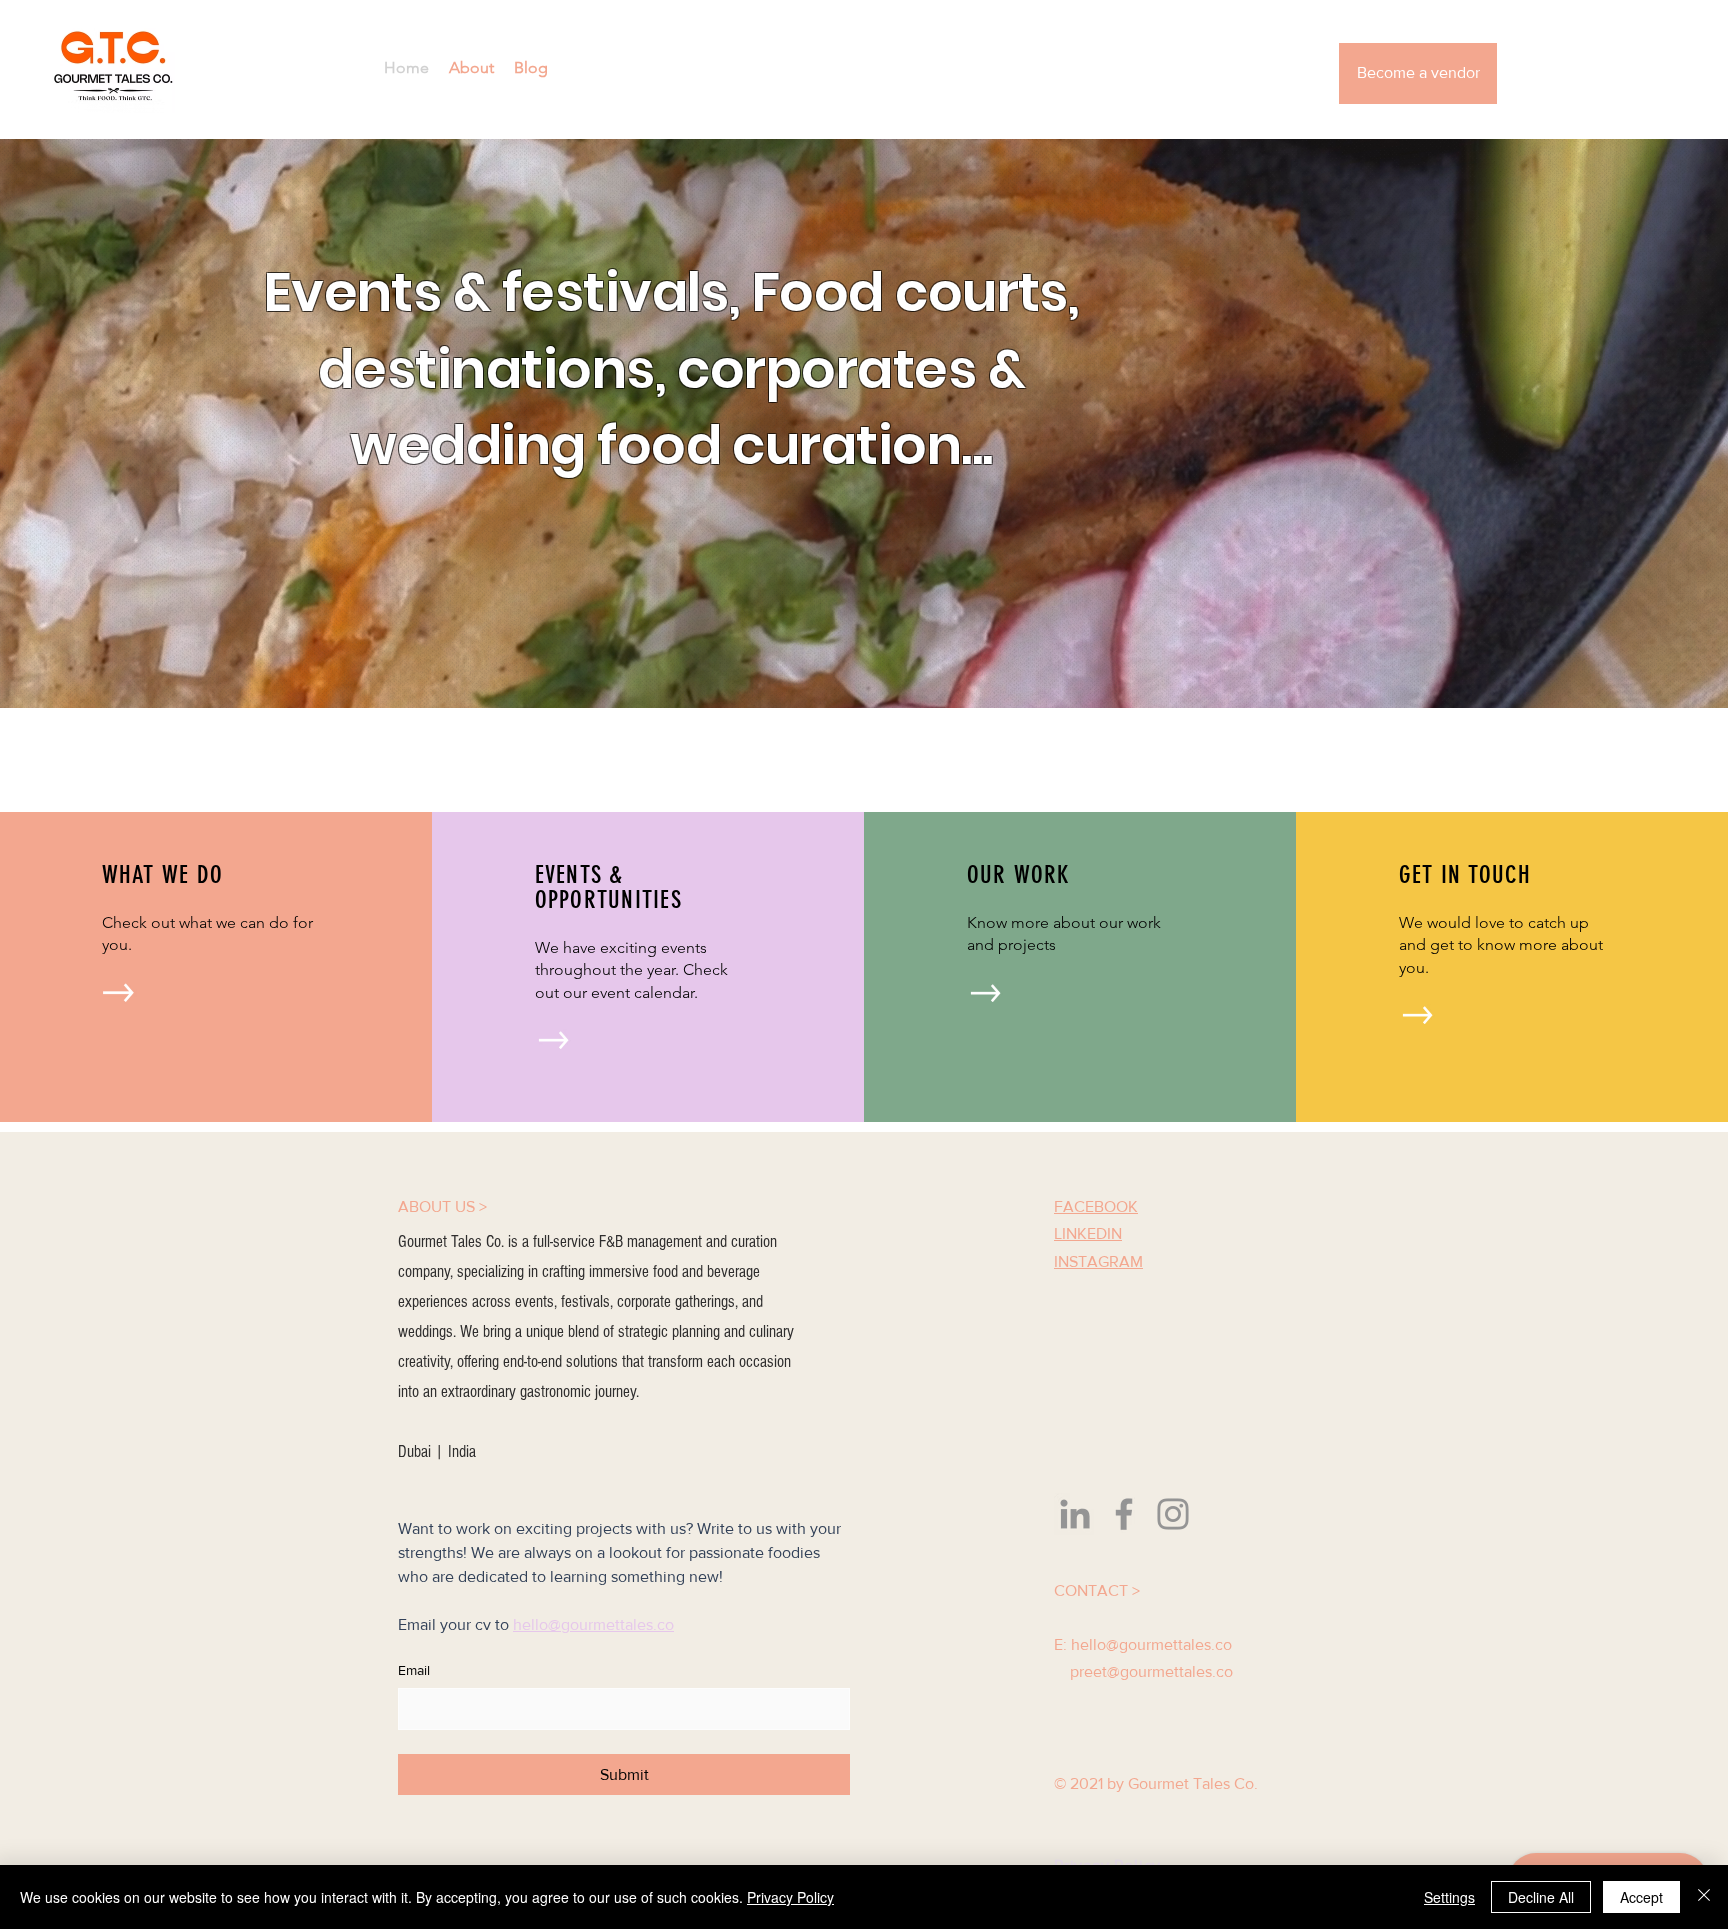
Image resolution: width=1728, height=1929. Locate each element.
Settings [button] (1449, 1897)
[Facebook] (1124, 1514)
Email (414, 1670)
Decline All (1541, 1897)
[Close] (1704, 1897)
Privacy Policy (790, 1897)
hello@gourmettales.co (1151, 1644)
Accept (1641, 1897)
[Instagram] (1173, 1514)
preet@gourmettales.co (1151, 1671)
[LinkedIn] (1075, 1514)
